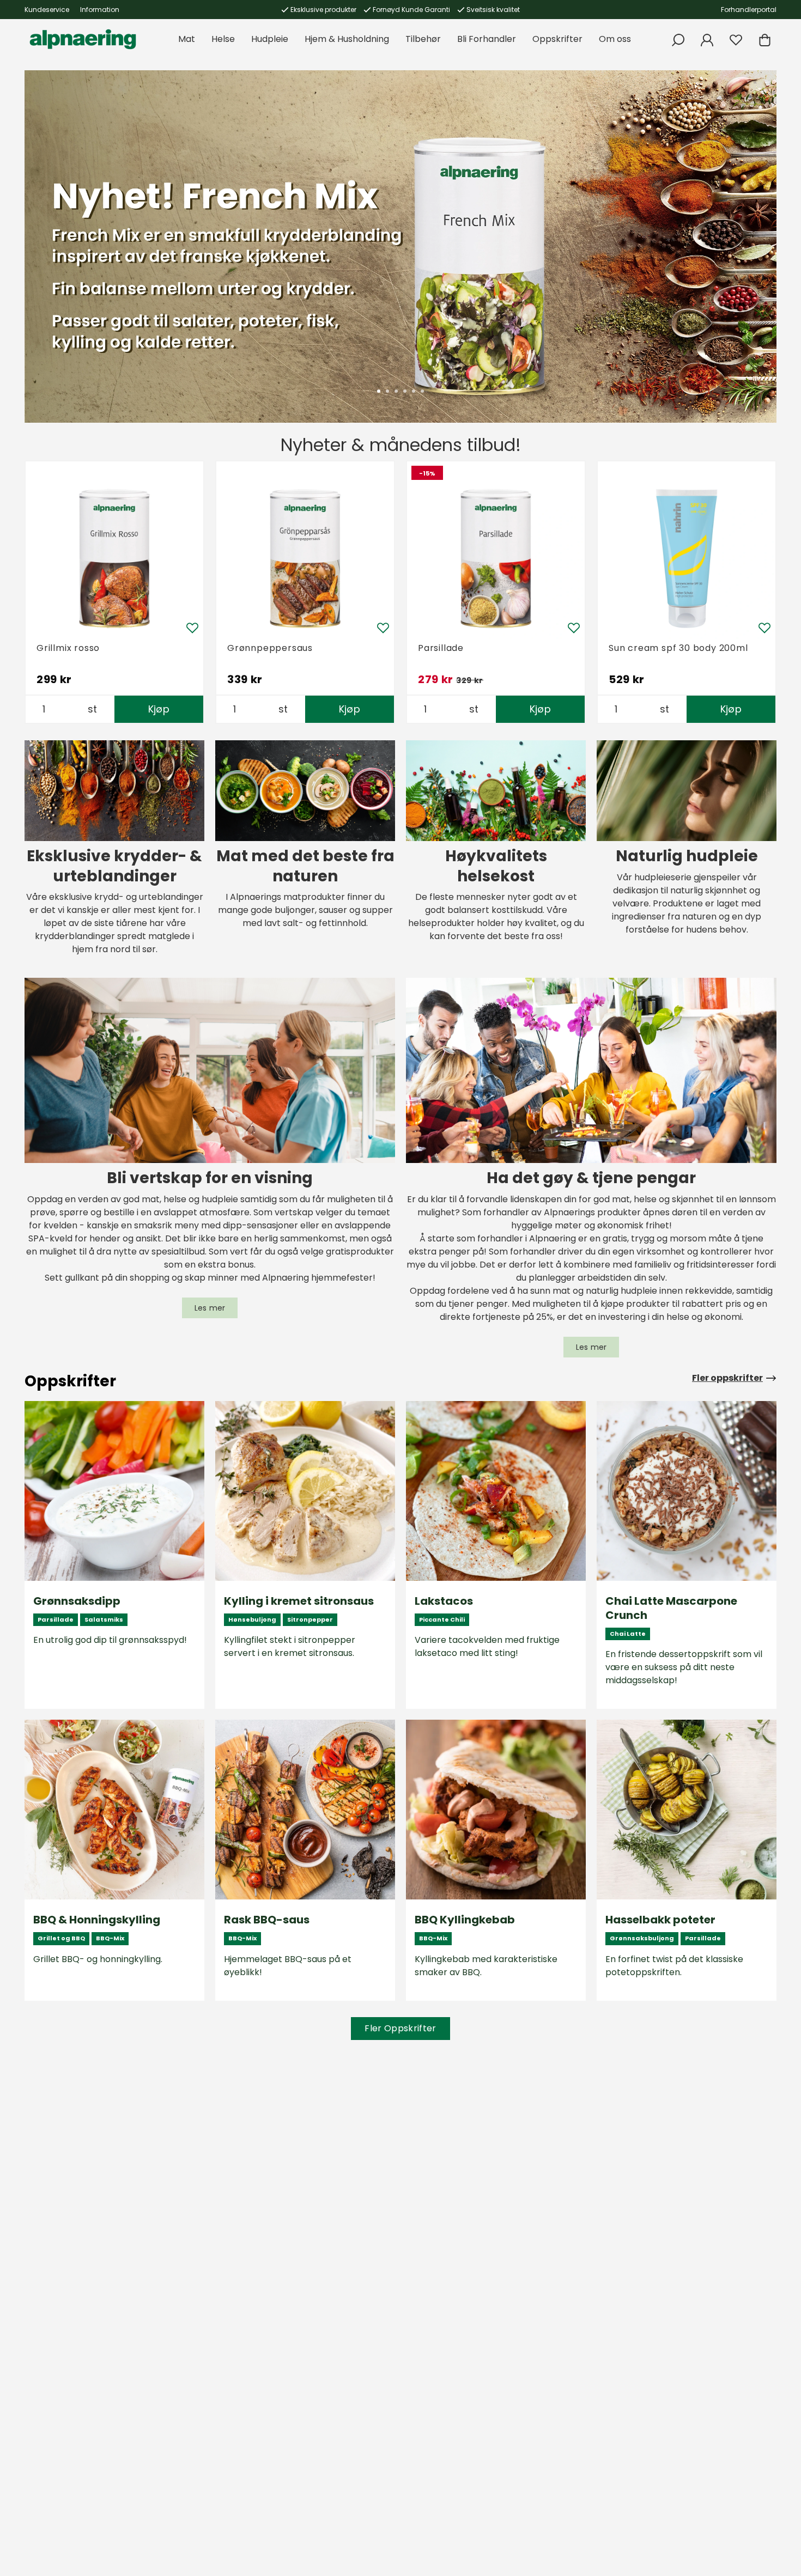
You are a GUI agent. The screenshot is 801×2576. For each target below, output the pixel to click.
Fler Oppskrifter (400, 2028)
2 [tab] (387, 391)
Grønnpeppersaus (270, 648)
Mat (187, 39)
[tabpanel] (400, 246)
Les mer (210, 1308)
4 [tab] (405, 391)
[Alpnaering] (83, 39)
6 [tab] (422, 391)
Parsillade (441, 648)
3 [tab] (396, 391)
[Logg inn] (707, 40)
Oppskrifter (557, 39)
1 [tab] (379, 391)
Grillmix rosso (68, 648)
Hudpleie (270, 39)
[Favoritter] (736, 40)
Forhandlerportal (749, 10)
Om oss (615, 39)
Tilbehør (423, 39)
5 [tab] (414, 391)
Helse (223, 39)
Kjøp (159, 709)
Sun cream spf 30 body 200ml (678, 648)
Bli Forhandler (487, 39)
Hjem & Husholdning (347, 39)
